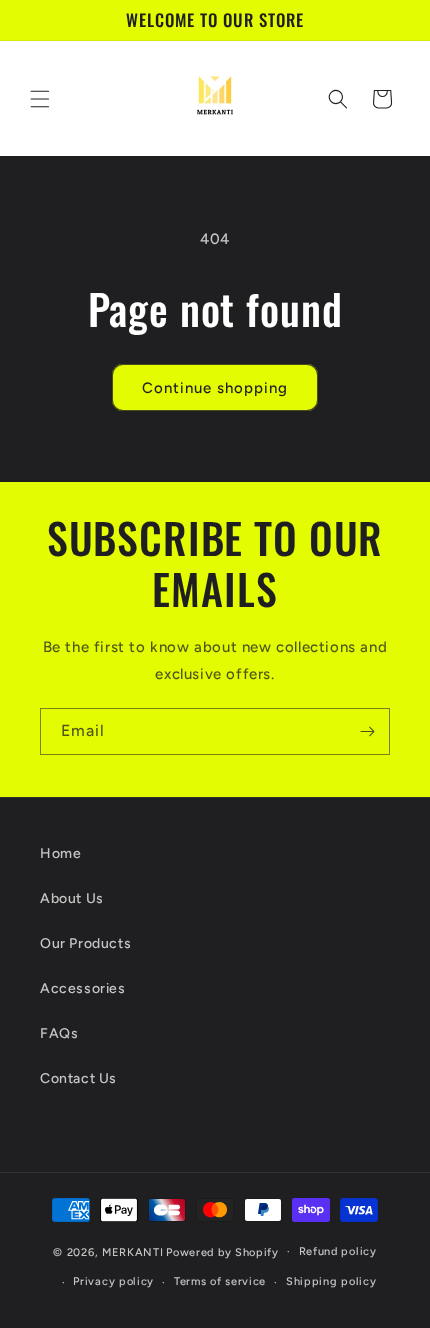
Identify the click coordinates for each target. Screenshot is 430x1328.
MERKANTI (133, 1251)
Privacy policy (113, 1281)
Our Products (85, 943)
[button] (40, 99)
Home (60, 853)
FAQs (59, 1033)
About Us (72, 898)
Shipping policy (331, 1281)
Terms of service (220, 1281)
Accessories (83, 988)
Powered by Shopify (222, 1251)
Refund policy (338, 1251)
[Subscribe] (367, 731)
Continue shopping (215, 388)
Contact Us (78, 1078)
